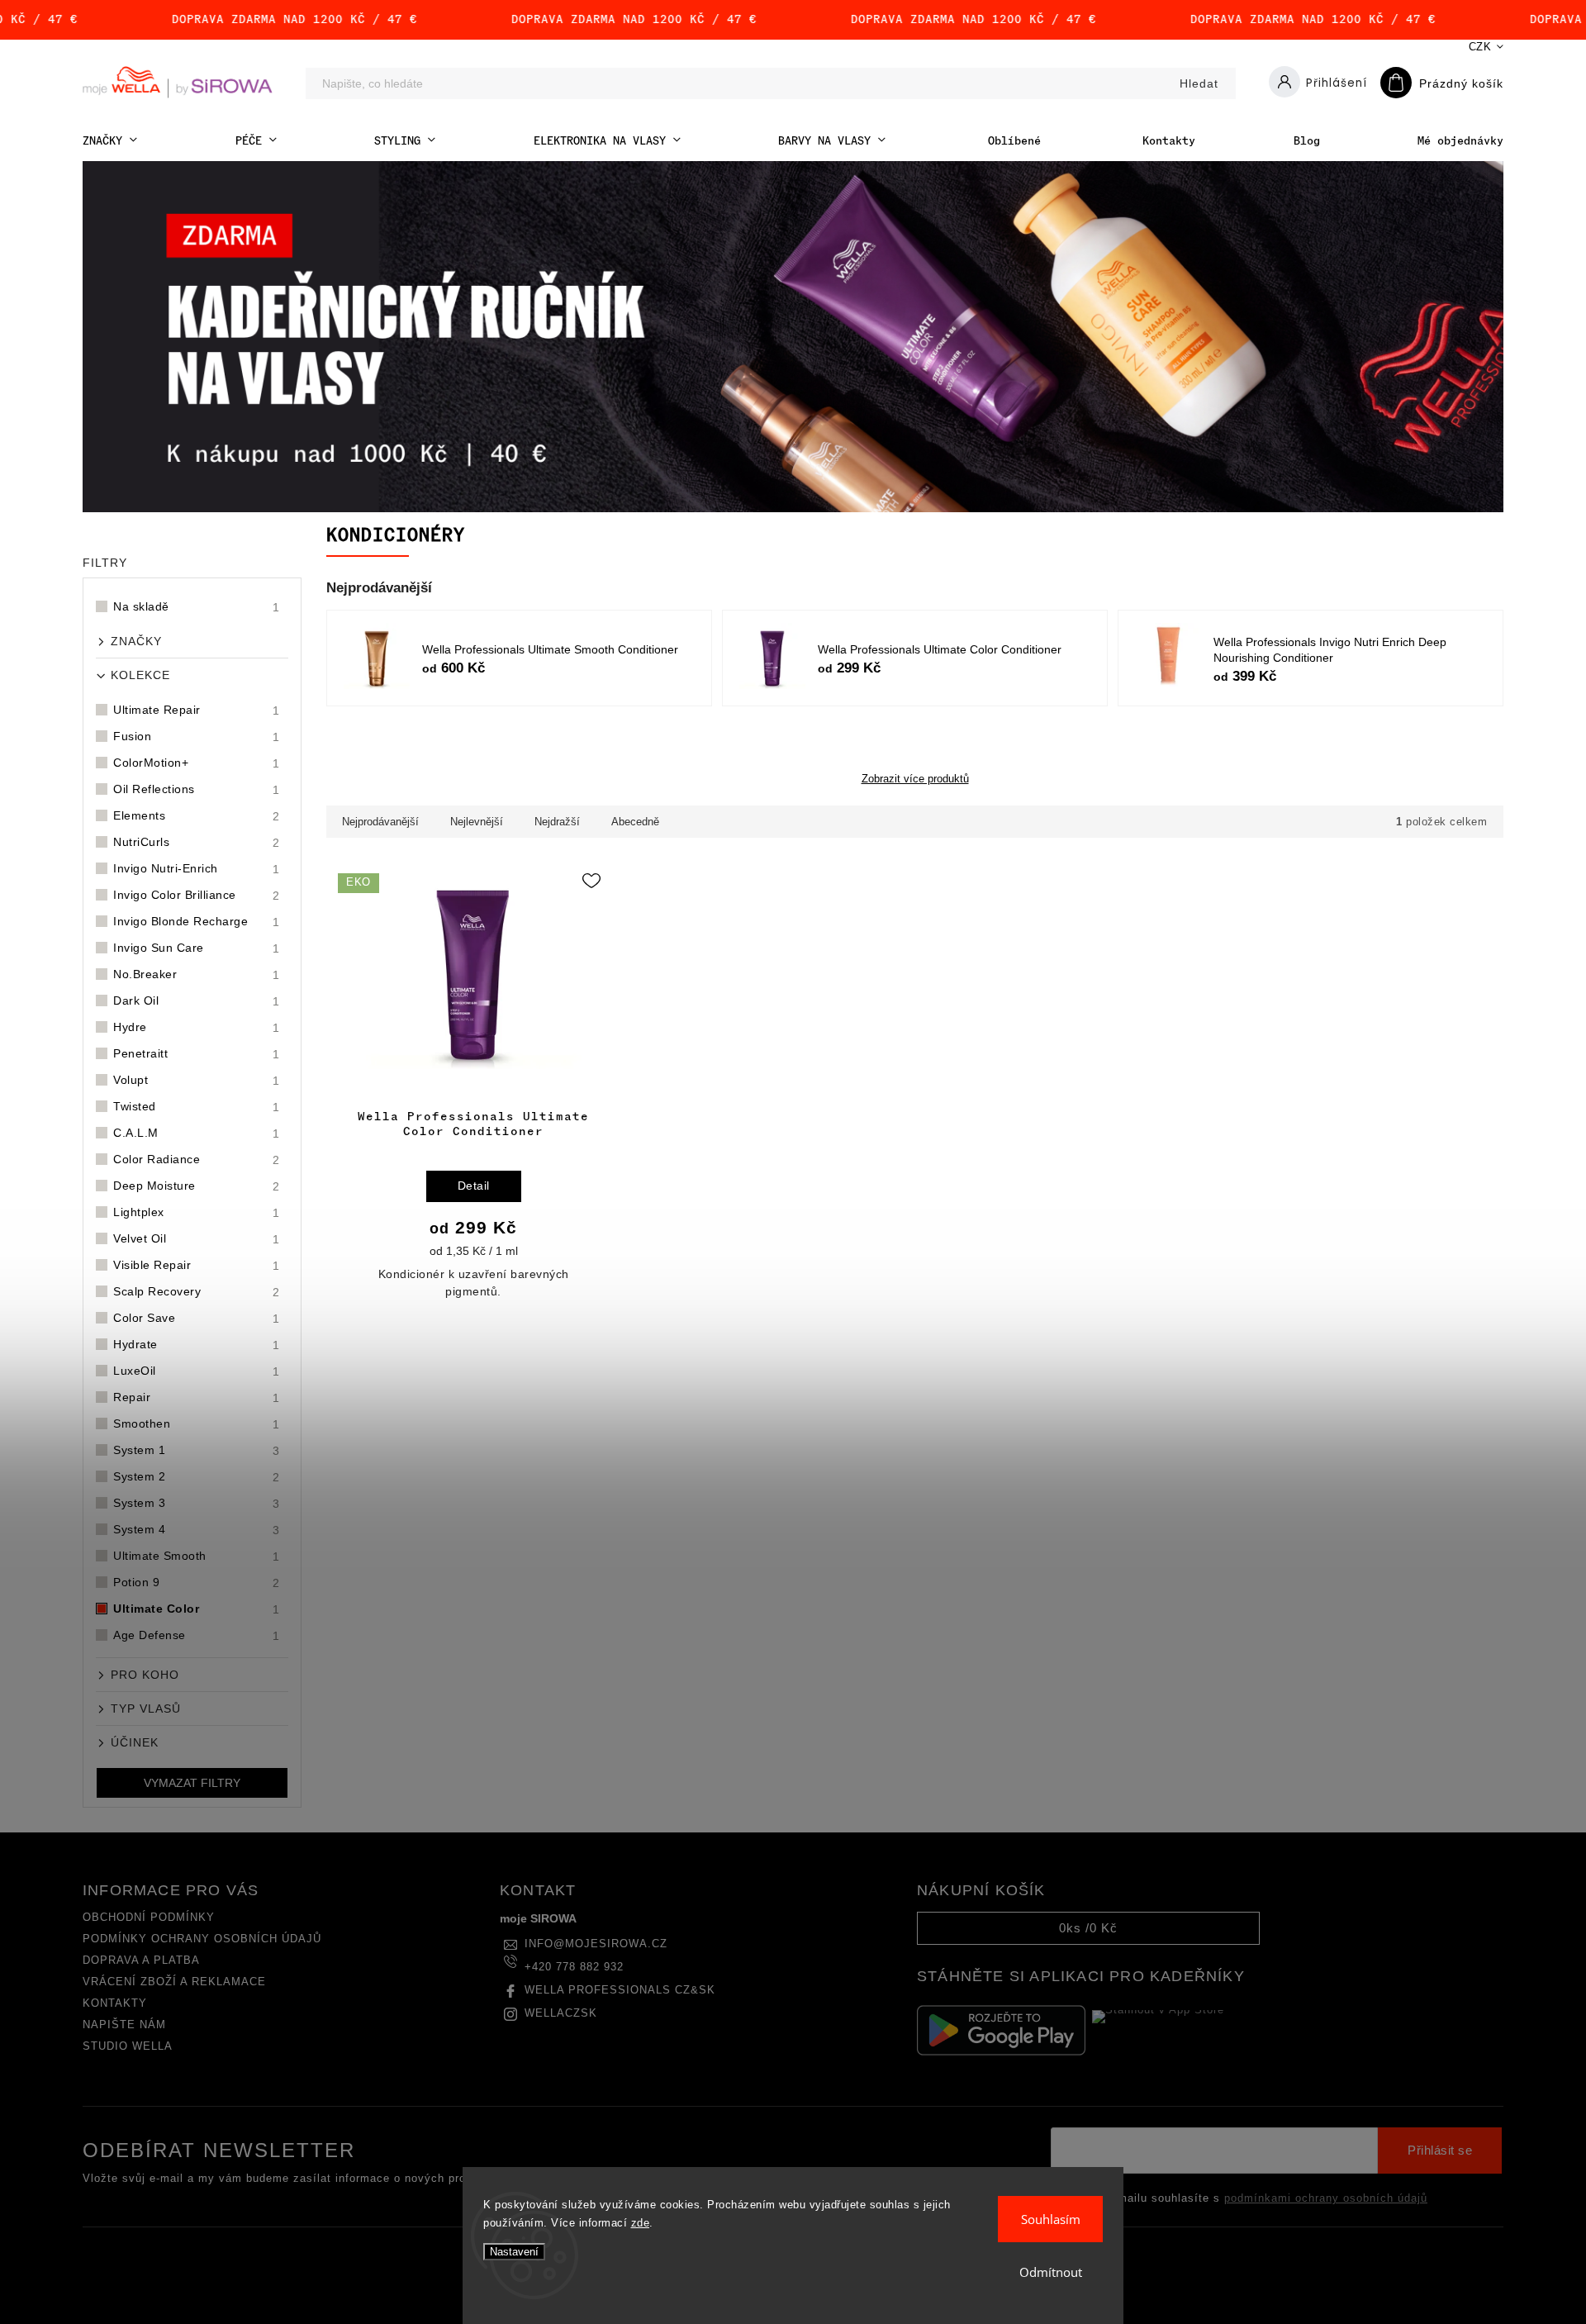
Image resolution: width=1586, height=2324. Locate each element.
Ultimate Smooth (197, 1556)
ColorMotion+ (197, 763)
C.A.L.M (197, 1133)
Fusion (197, 737)
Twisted (197, 1107)
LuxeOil (197, 1371)
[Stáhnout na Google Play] (1001, 2030)
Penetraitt (197, 1054)
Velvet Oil (197, 1239)
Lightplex (197, 1212)
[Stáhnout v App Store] (1176, 2030)
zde (641, 2223)
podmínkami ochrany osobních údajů (1326, 2198)
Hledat (1199, 83)
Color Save (197, 1318)
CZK (1480, 47)
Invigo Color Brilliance (197, 895)
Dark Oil (197, 1001)
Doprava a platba (141, 1960)
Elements (197, 816)
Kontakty (115, 2003)
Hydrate (197, 1345)
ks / (1088, 1928)
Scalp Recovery (197, 1292)
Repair (197, 1397)
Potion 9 (197, 1583)
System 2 (197, 1477)
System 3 (197, 1503)
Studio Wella (128, 2046)
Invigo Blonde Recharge (197, 922)
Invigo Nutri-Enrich (197, 869)
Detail (474, 1186)
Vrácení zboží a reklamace (174, 1982)
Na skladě (197, 607)
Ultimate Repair (197, 710)
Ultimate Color (197, 1609)
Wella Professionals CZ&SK (620, 1990)
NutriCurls (197, 842)
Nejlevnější (477, 822)
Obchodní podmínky (149, 1918)
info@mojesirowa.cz (596, 1944)
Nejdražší (557, 822)
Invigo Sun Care (197, 948)
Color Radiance (197, 1160)
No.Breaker (197, 974)
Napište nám (124, 2025)
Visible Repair (197, 1265)
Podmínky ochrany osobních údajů (202, 1939)
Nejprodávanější (380, 822)
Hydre (197, 1027)
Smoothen (197, 1424)
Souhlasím (1051, 2219)
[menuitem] (110, 141)
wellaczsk (561, 2013)
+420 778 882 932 (574, 1967)
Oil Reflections (197, 789)
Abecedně (635, 822)
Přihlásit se (1440, 2151)
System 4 (197, 1530)
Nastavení (514, 2252)
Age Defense (197, 1635)
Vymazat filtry (192, 1783)
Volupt (197, 1080)
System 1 (197, 1450)
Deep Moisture (197, 1186)
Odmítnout (1051, 2272)
